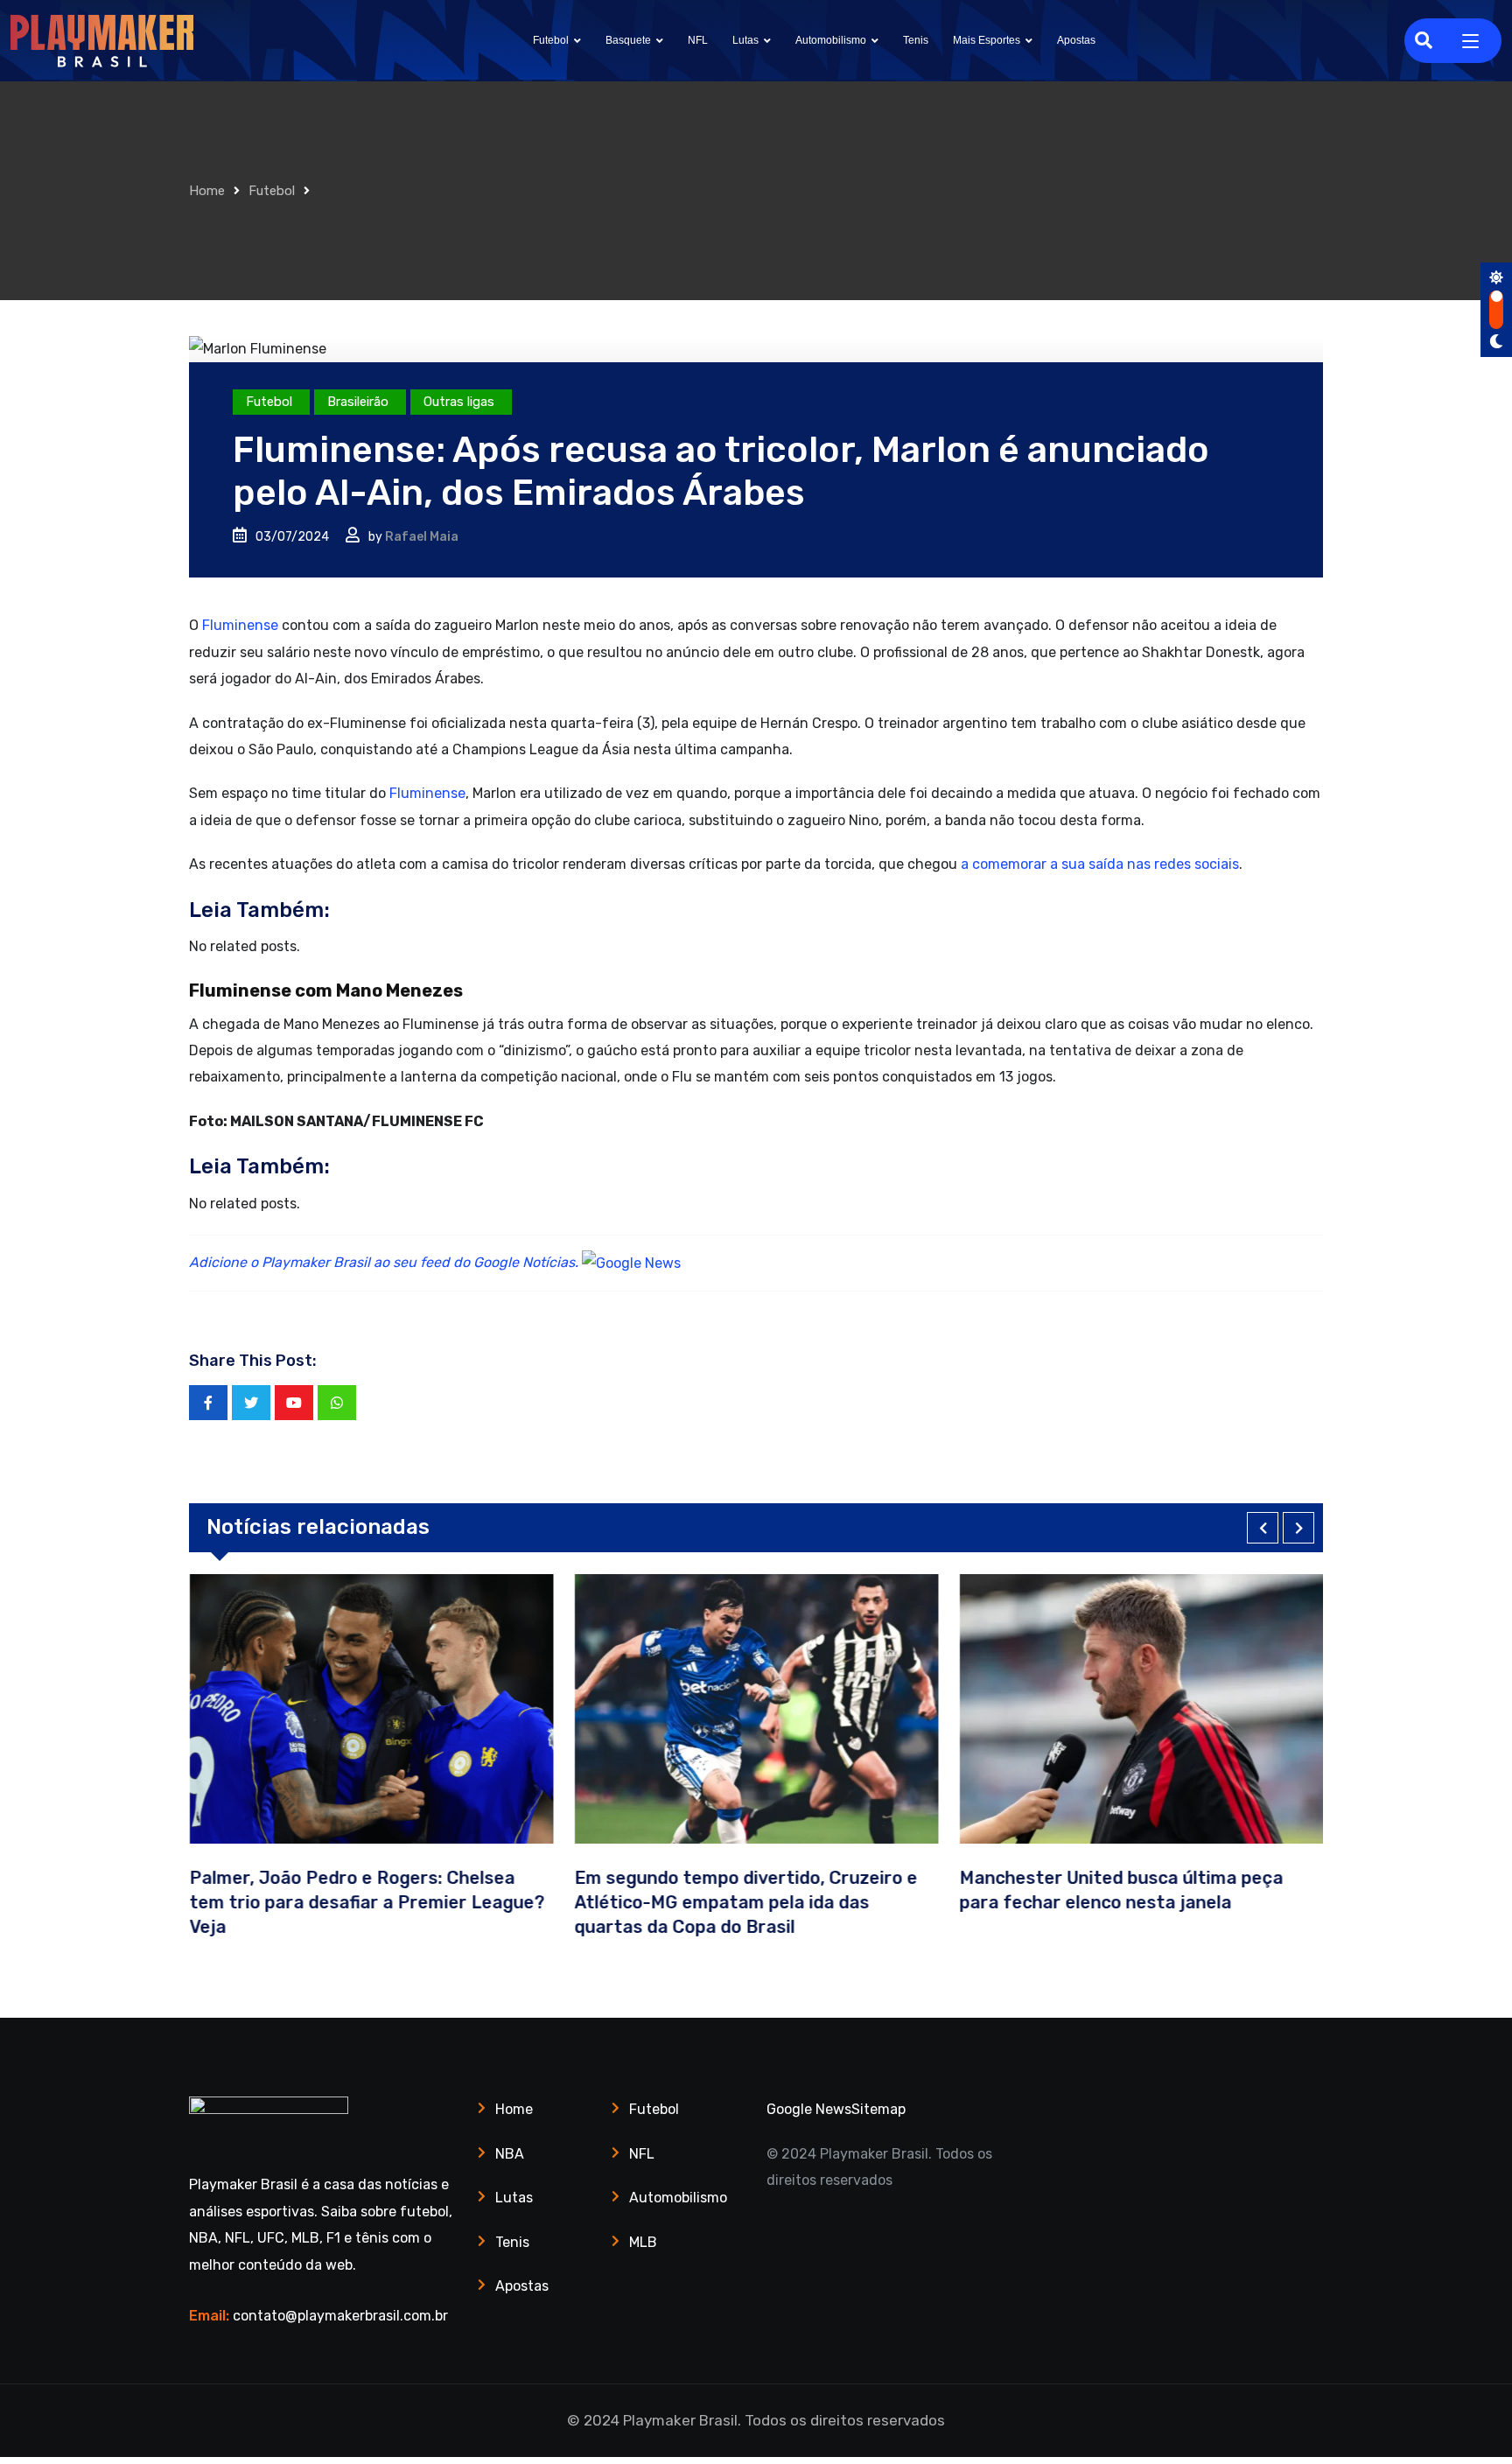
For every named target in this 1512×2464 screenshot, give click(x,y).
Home (207, 191)
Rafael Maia (422, 537)
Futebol (551, 40)
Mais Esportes (987, 40)
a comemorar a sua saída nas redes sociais (1100, 864)
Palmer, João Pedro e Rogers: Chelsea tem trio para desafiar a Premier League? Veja (367, 1902)
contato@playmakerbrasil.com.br (340, 2316)
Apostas (1076, 40)
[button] (1263, 1528)
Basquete (628, 40)
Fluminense (240, 625)
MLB (643, 2242)
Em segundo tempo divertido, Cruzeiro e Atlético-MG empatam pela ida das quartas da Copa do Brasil (745, 1902)
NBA (510, 2154)
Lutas (745, 40)
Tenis (916, 40)
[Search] (1424, 40)
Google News (809, 2109)
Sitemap (878, 2109)
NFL (698, 40)
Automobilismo (831, 40)
